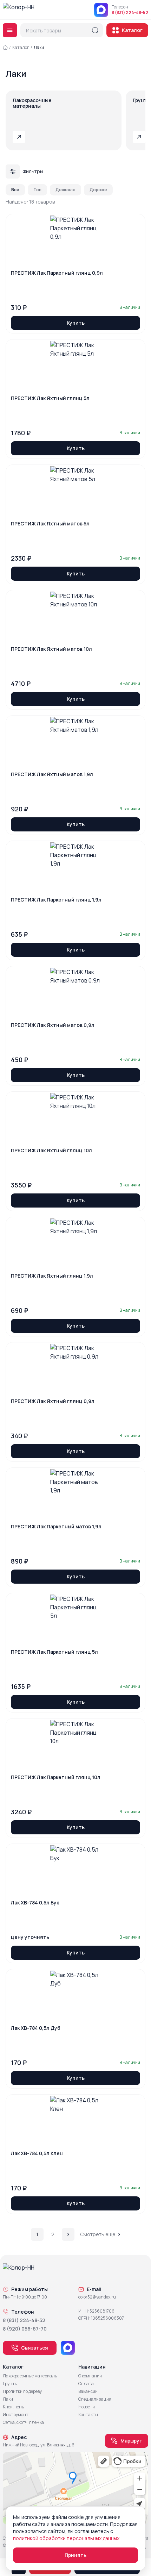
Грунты (10, 2384)
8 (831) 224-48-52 (130, 13)
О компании (90, 2376)
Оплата (86, 2384)
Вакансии (88, 2391)
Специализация (95, 2399)
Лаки (8, 2399)
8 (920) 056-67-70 (25, 2329)
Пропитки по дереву (22, 2391)
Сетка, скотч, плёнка (23, 2422)
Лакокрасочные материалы (30, 2376)
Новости (87, 2407)
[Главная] (5, 48)
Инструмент (16, 2415)
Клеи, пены (14, 2407)
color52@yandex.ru (97, 2297)
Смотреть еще (98, 2234)
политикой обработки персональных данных (66, 2538)
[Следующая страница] (68, 2234)
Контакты (88, 2415)
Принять (75, 2555)
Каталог (132, 30)
